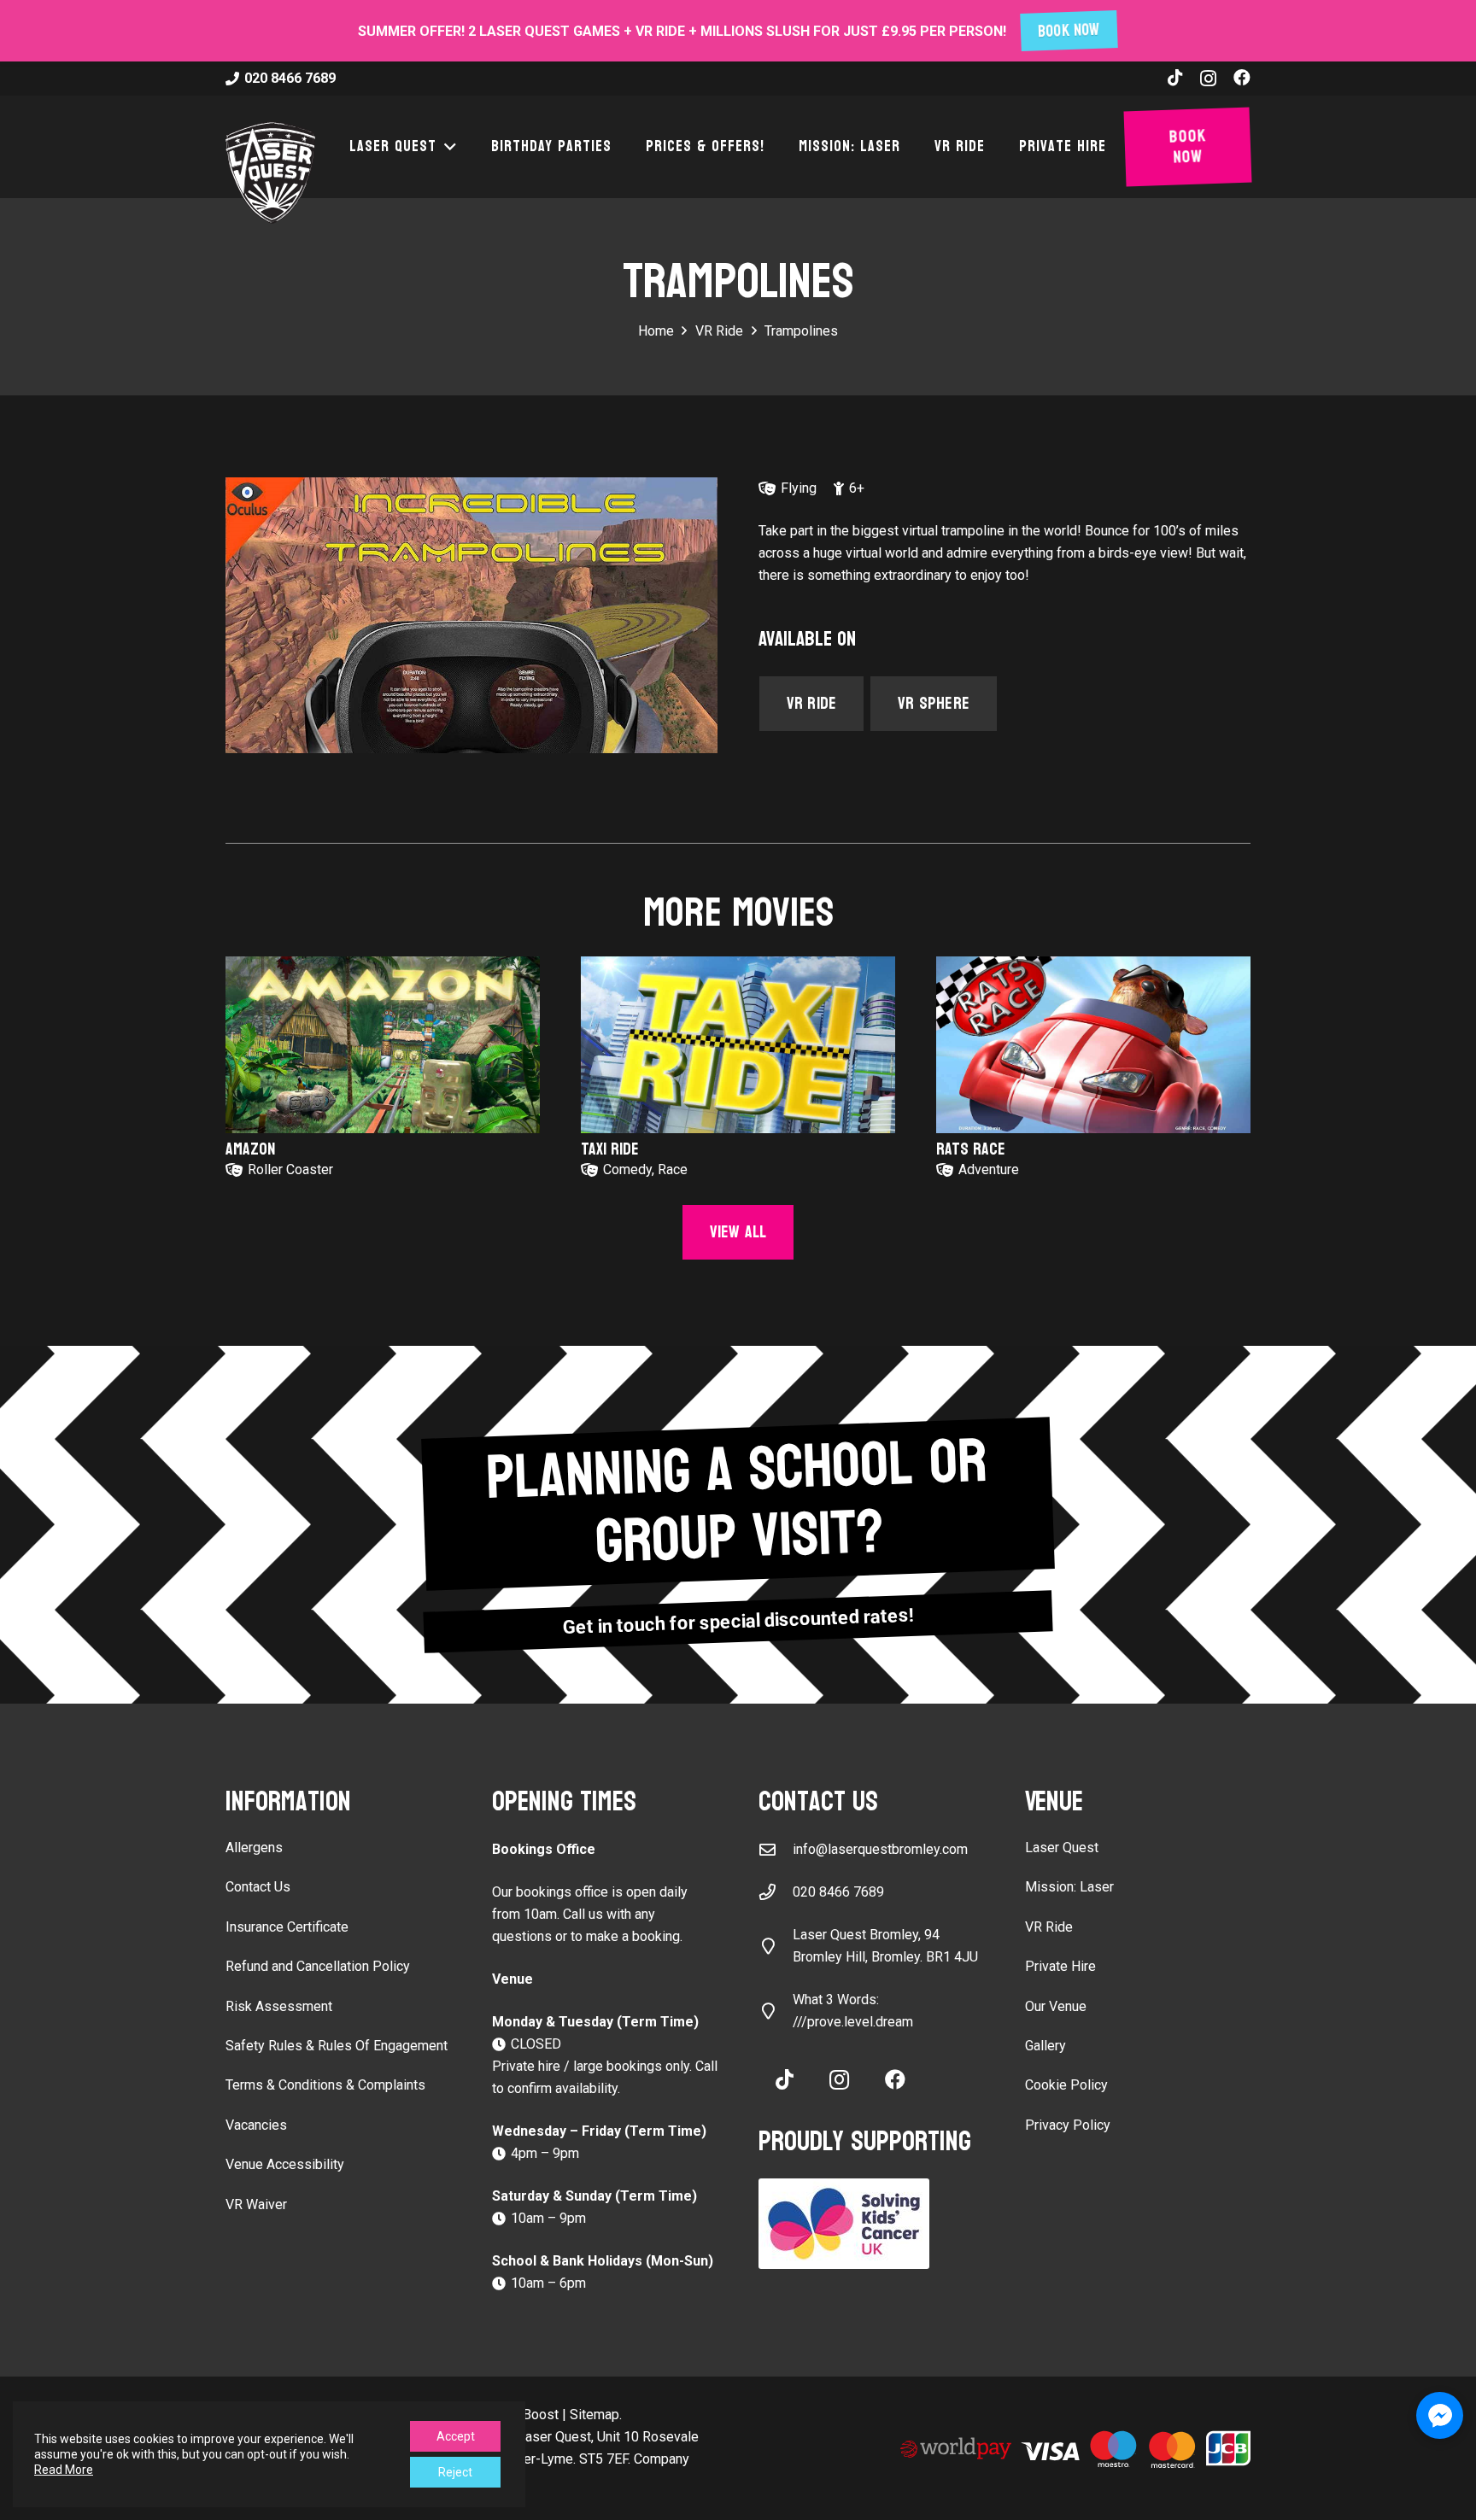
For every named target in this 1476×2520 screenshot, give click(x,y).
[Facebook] (1242, 78)
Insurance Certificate (287, 1927)
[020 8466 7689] (776, 1892)
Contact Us (258, 1887)
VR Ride (1049, 1927)
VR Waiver (256, 2204)
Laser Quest (1062, 1848)
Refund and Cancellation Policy (318, 1966)
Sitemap (594, 2415)
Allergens (254, 1848)
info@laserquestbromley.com (880, 1849)
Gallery (1045, 2046)
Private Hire (1060, 1966)
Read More (64, 2470)
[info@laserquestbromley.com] (776, 1849)
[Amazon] (383, 1045)
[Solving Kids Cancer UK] (871, 2224)
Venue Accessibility (285, 2164)
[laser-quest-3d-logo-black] (270, 172)
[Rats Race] (1093, 1045)
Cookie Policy (1066, 2085)
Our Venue (1056, 2006)
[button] (447, 147)
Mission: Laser (1069, 1887)
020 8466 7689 (838, 1892)
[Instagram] (1208, 79)
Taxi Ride (610, 1149)
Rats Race (971, 1149)
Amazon (250, 1149)
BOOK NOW (1069, 31)
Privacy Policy (1068, 2125)
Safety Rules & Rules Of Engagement (337, 2046)
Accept (456, 2436)
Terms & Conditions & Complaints (325, 2085)
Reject (455, 2472)
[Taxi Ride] (738, 1045)
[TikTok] (1175, 78)
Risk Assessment (279, 2006)
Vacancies (256, 2125)
